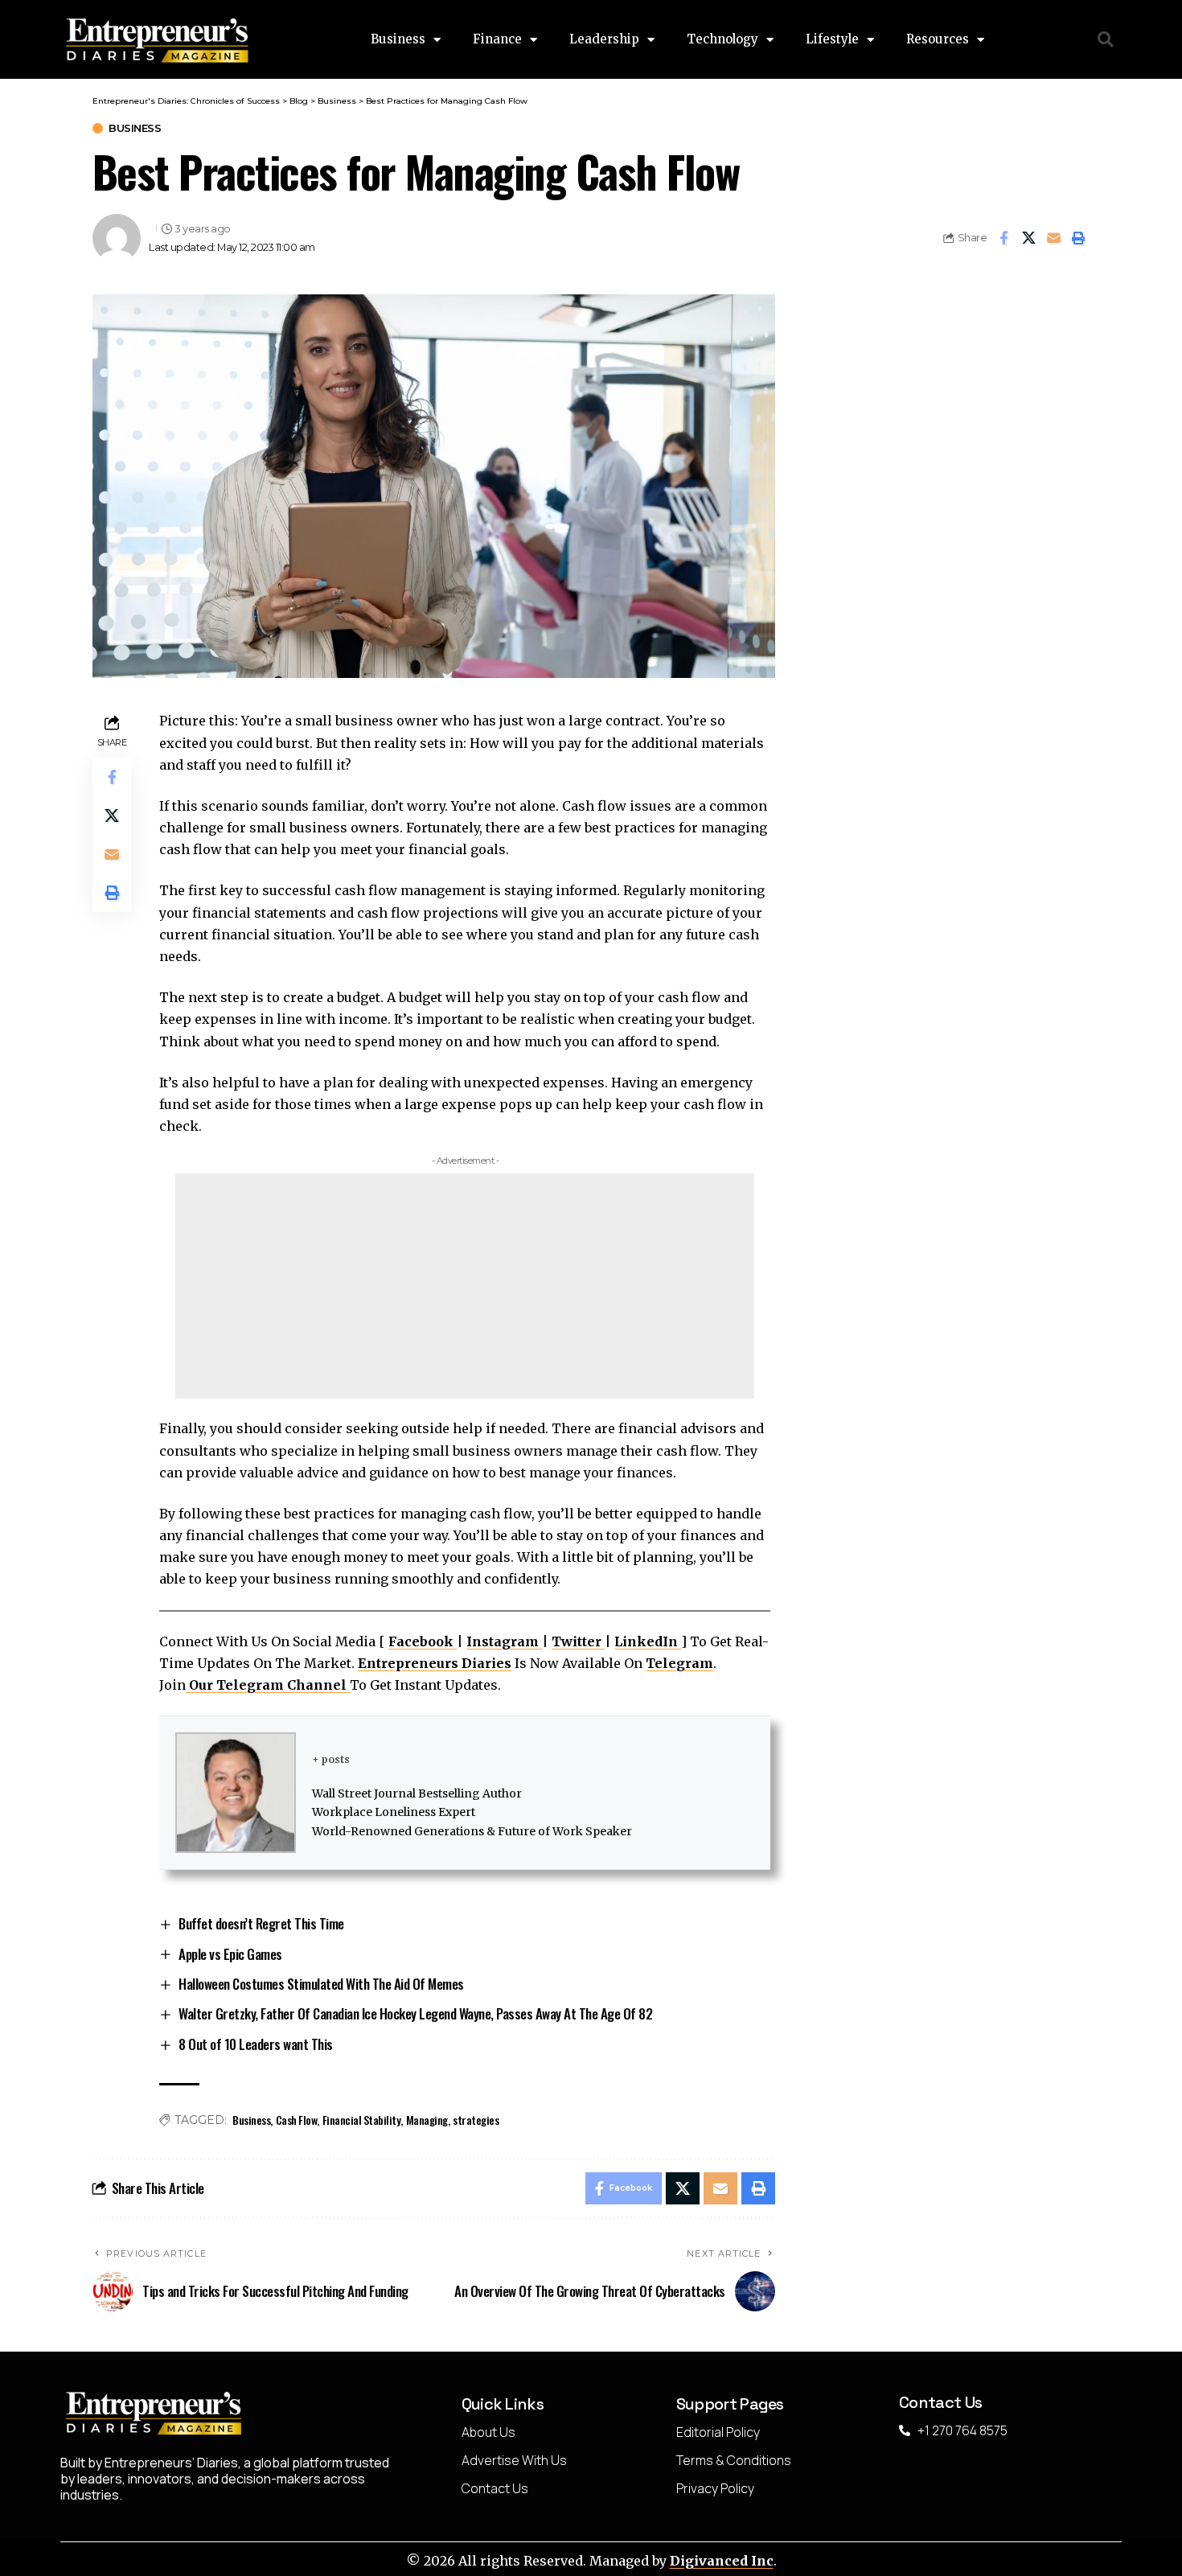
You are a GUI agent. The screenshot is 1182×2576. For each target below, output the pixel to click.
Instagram (504, 1641)
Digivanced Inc (722, 2561)
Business (135, 128)
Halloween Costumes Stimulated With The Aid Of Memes (321, 1984)
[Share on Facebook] (1003, 238)
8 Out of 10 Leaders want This (256, 2044)
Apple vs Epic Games (230, 1954)
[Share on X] (1028, 238)
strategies (476, 2120)
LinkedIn (648, 1641)
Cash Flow (297, 2120)
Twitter (578, 1641)
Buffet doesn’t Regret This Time (261, 1923)
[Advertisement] (465, 1286)
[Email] (1053, 238)
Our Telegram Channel (269, 1685)
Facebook (423, 1641)
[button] (1106, 40)
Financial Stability (362, 2120)
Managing (427, 2120)
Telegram (679, 1663)
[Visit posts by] (117, 238)
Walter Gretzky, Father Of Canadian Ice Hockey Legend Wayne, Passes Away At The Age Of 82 (415, 2013)
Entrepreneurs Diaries (435, 1663)
